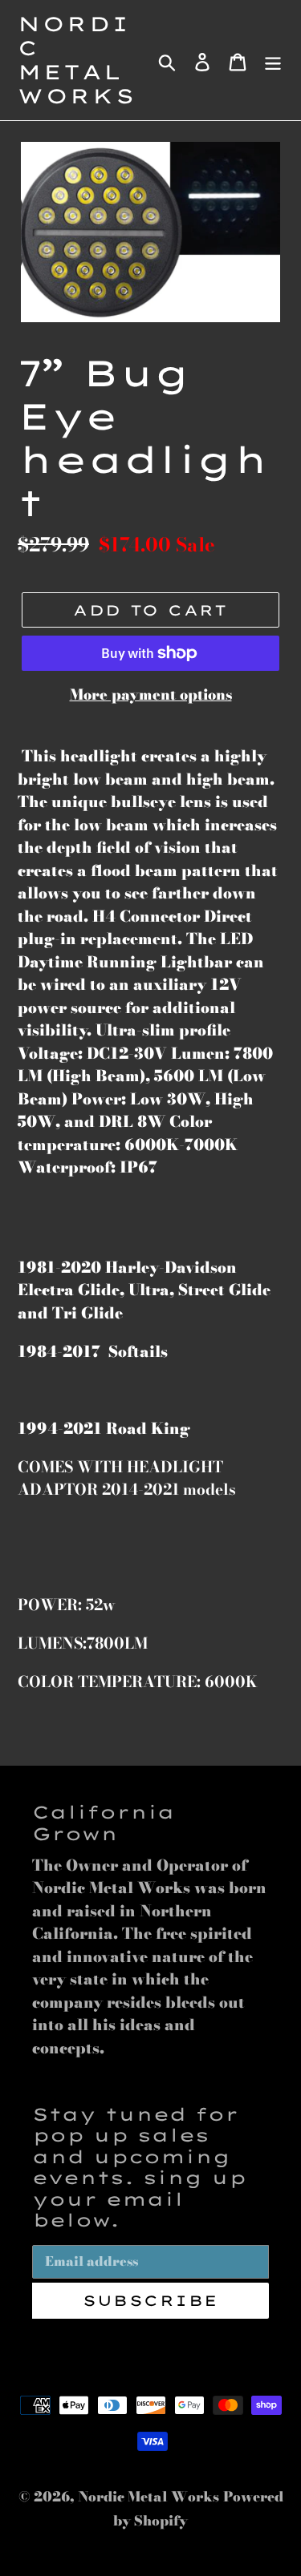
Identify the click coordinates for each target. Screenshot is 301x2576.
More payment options (151, 694)
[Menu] (273, 60)
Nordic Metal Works (77, 60)
